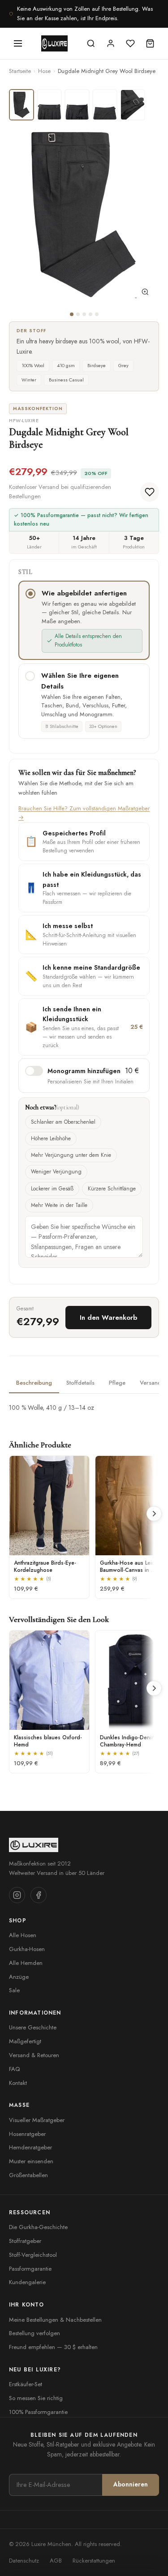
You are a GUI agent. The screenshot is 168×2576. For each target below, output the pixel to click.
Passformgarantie (30, 2269)
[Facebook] (39, 1895)
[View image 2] (49, 105)
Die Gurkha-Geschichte (38, 2227)
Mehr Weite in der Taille (59, 1205)
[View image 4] (105, 105)
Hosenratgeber (27, 2134)
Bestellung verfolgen (34, 2333)
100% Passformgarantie (38, 2412)
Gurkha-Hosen (27, 1949)
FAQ (14, 2069)
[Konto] (111, 43)
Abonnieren (131, 2484)
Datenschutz (24, 2561)
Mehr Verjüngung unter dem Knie (71, 1155)
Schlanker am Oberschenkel (63, 1122)
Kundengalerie (27, 2282)
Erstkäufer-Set (26, 2384)
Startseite (20, 71)
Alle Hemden (26, 1963)
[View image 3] (77, 105)
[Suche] (91, 43)
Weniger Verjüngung (56, 1172)
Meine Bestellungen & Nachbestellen (55, 2320)
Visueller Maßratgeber (37, 2120)
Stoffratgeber (25, 2241)
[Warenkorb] (150, 43)
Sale (14, 1990)
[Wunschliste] (130, 43)
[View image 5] (133, 105)
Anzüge (19, 1977)
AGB (56, 2561)
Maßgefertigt (25, 2041)
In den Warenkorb (108, 1318)
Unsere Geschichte (33, 2027)
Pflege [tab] (117, 1383)
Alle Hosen (23, 1935)
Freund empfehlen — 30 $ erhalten (53, 2347)
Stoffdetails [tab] (80, 1383)
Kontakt (18, 2083)
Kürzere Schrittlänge (112, 1189)
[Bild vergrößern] (145, 294)
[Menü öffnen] (18, 43)
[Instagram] (17, 1895)
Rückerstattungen (94, 2561)
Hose (44, 71)
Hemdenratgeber (30, 2147)
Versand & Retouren (34, 2055)
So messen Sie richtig (36, 2398)
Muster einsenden (31, 2161)
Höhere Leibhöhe (51, 1138)
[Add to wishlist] (150, 492)
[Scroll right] (154, 1514)
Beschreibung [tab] (34, 1383)
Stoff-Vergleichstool (33, 2255)
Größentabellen (28, 2175)
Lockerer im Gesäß (52, 1189)
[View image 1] (22, 105)
